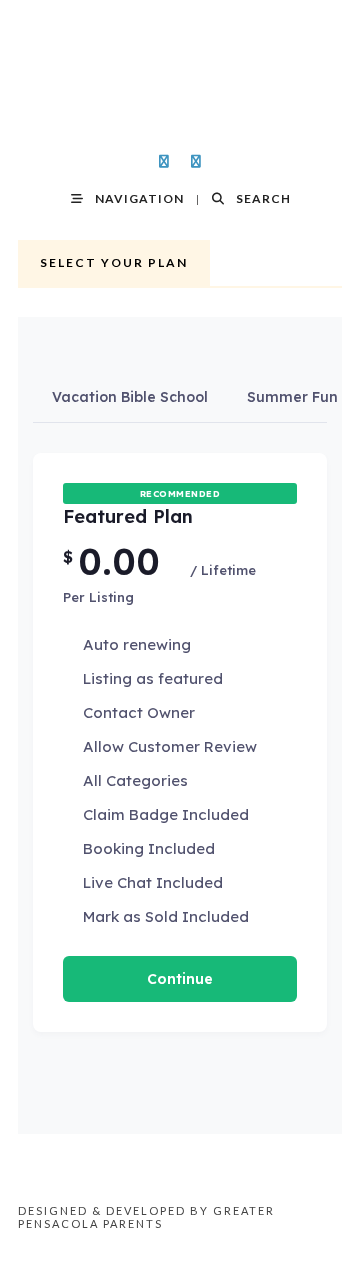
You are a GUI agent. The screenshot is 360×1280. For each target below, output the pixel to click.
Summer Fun (292, 397)
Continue (180, 979)
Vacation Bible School (130, 397)
